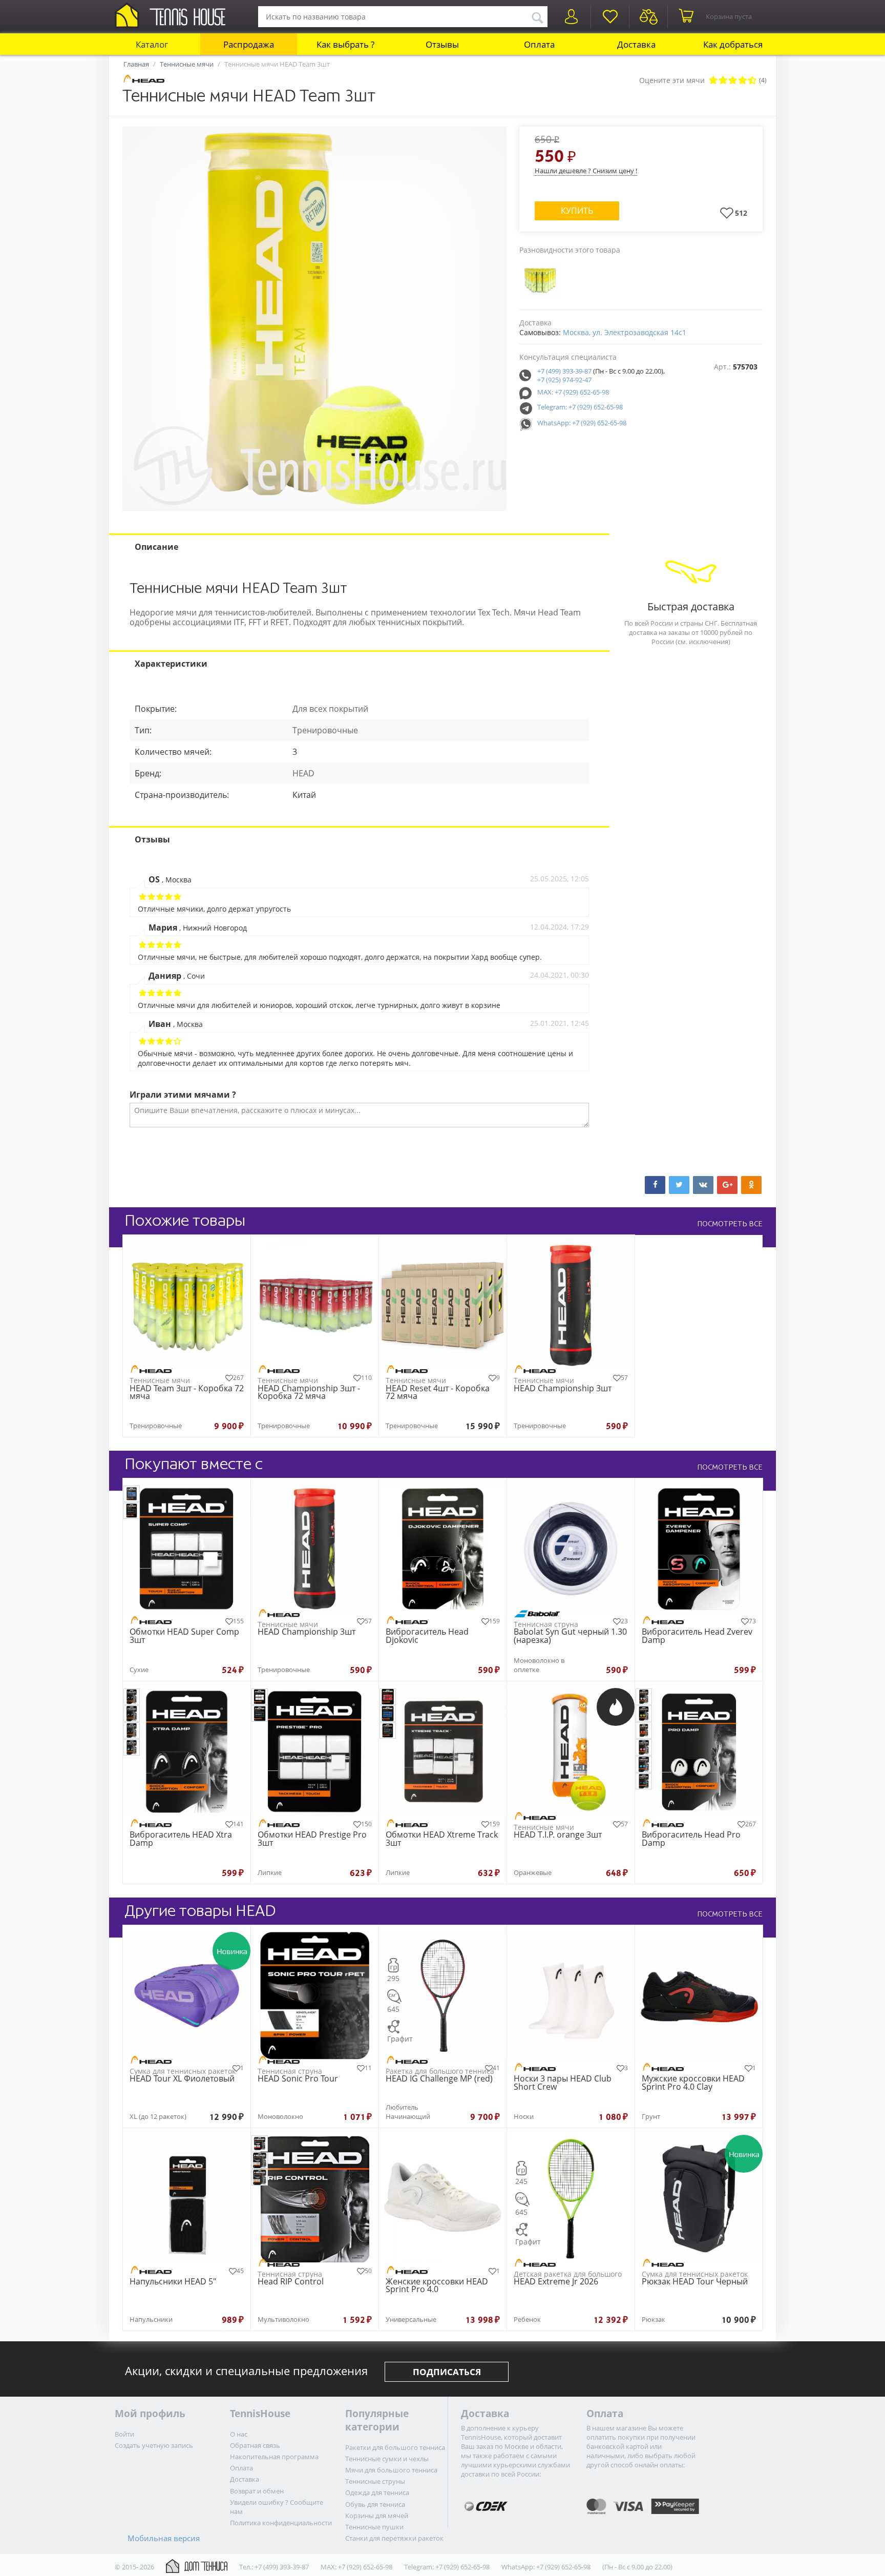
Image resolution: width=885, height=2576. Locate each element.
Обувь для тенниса (375, 2504)
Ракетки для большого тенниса (395, 2447)
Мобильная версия (164, 2538)
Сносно (733, 81)
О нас (239, 2434)
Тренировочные (325, 730)
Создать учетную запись (154, 2445)
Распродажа (249, 44)
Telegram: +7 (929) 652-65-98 (580, 407)
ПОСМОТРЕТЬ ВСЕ (730, 1224)
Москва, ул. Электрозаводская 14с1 (625, 332)
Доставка (636, 44)
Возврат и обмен (257, 2491)
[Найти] (537, 16)
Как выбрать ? (345, 44)
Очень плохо (713, 81)
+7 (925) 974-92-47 (564, 380)
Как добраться (733, 44)
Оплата (539, 44)
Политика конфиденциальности (281, 2523)
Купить (577, 211)
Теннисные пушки (374, 2527)
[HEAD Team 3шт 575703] (314, 319)
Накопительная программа (274, 2457)
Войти (124, 2434)
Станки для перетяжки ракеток (394, 2538)
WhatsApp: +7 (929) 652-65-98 (582, 423)
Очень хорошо (742, 81)
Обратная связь (255, 2445)
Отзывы (442, 44)
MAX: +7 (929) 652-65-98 (573, 392)
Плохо (723, 81)
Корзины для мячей (377, 2516)
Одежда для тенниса (377, 2492)
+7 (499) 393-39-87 (564, 371)
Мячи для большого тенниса (391, 2470)
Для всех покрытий (330, 709)
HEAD (303, 773)
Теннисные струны (375, 2481)
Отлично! (752, 81)
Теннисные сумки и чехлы (387, 2459)
